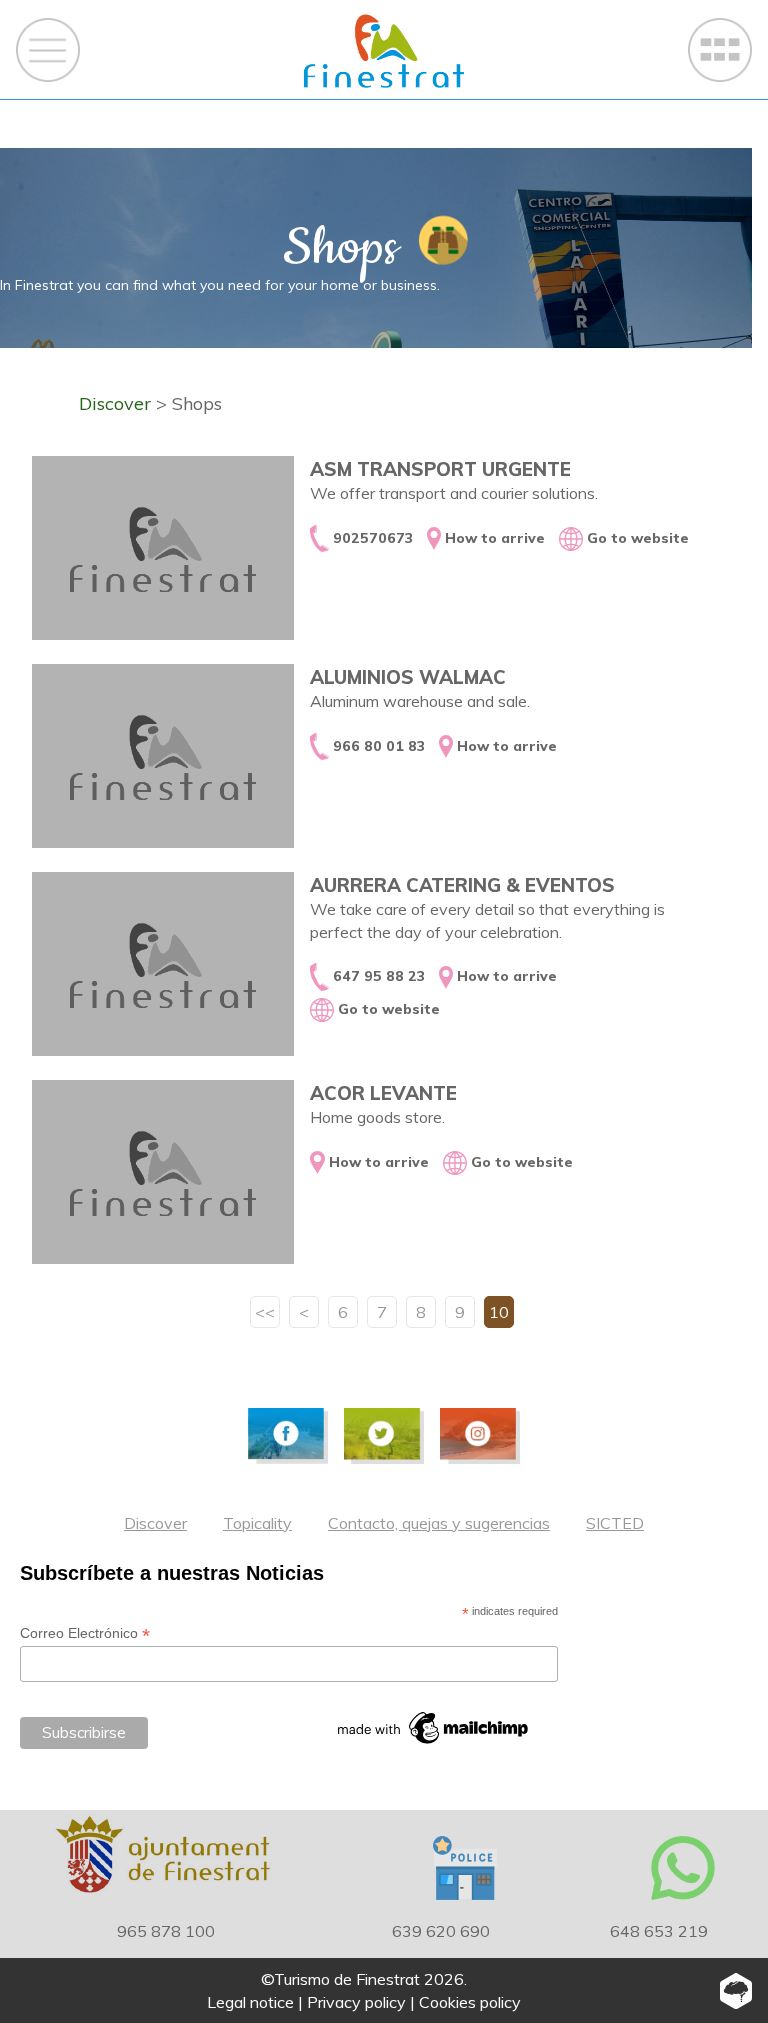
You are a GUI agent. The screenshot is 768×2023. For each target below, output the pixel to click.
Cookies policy (470, 2002)
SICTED (615, 1523)
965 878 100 (166, 1931)
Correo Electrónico (85, 1633)
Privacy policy (356, 2002)
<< (265, 1312)
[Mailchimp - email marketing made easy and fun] (434, 1728)
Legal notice (250, 2002)
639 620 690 (441, 1931)
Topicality (257, 1523)
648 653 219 (659, 1931)
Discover (155, 1523)
